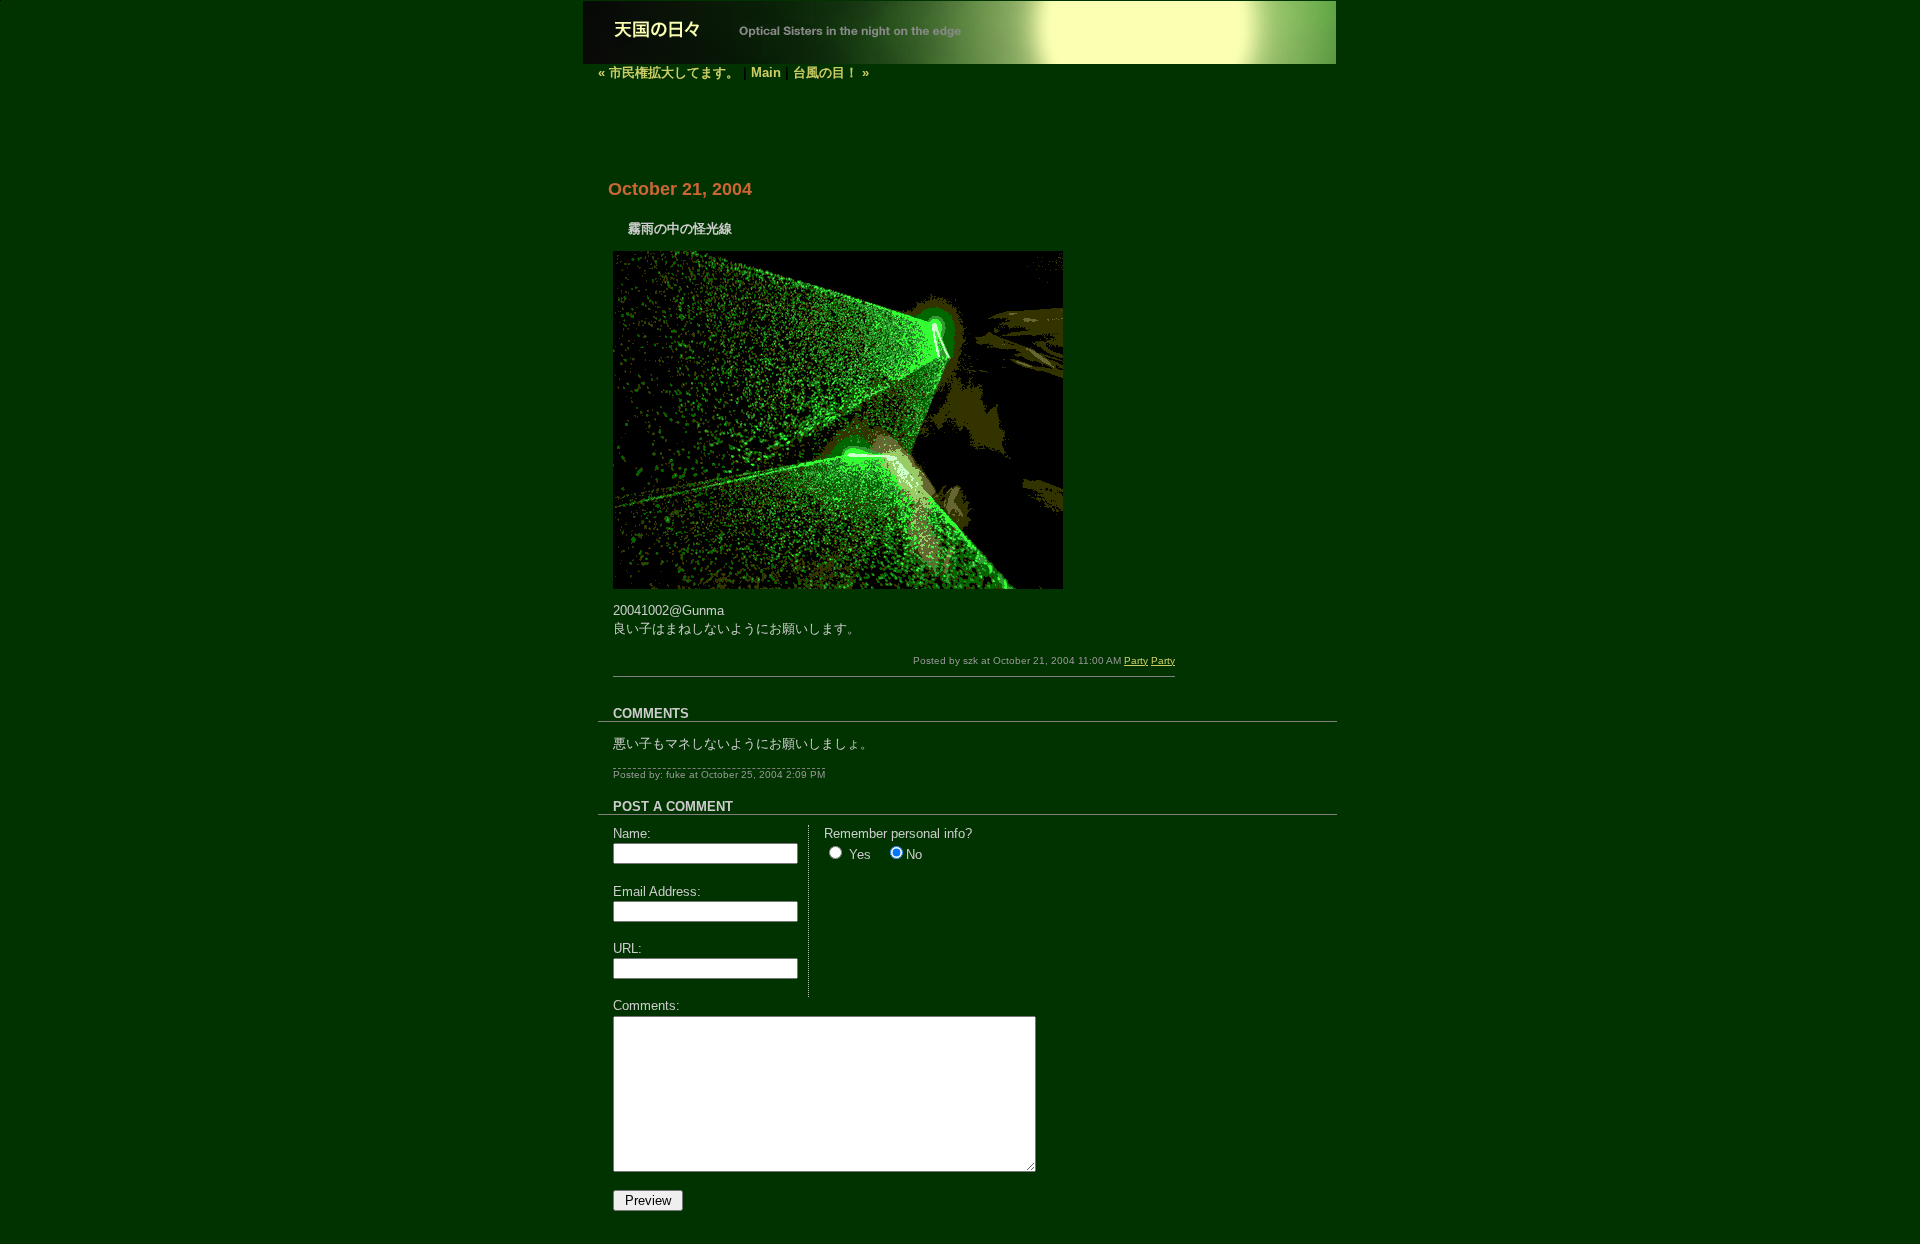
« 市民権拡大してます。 (668, 72)
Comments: (646, 1005)
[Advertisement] (832, 128)
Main (766, 72)
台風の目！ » (831, 72)
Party (1136, 660)
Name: (632, 833)
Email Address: (657, 891)
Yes (860, 854)
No (914, 854)
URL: (627, 948)
